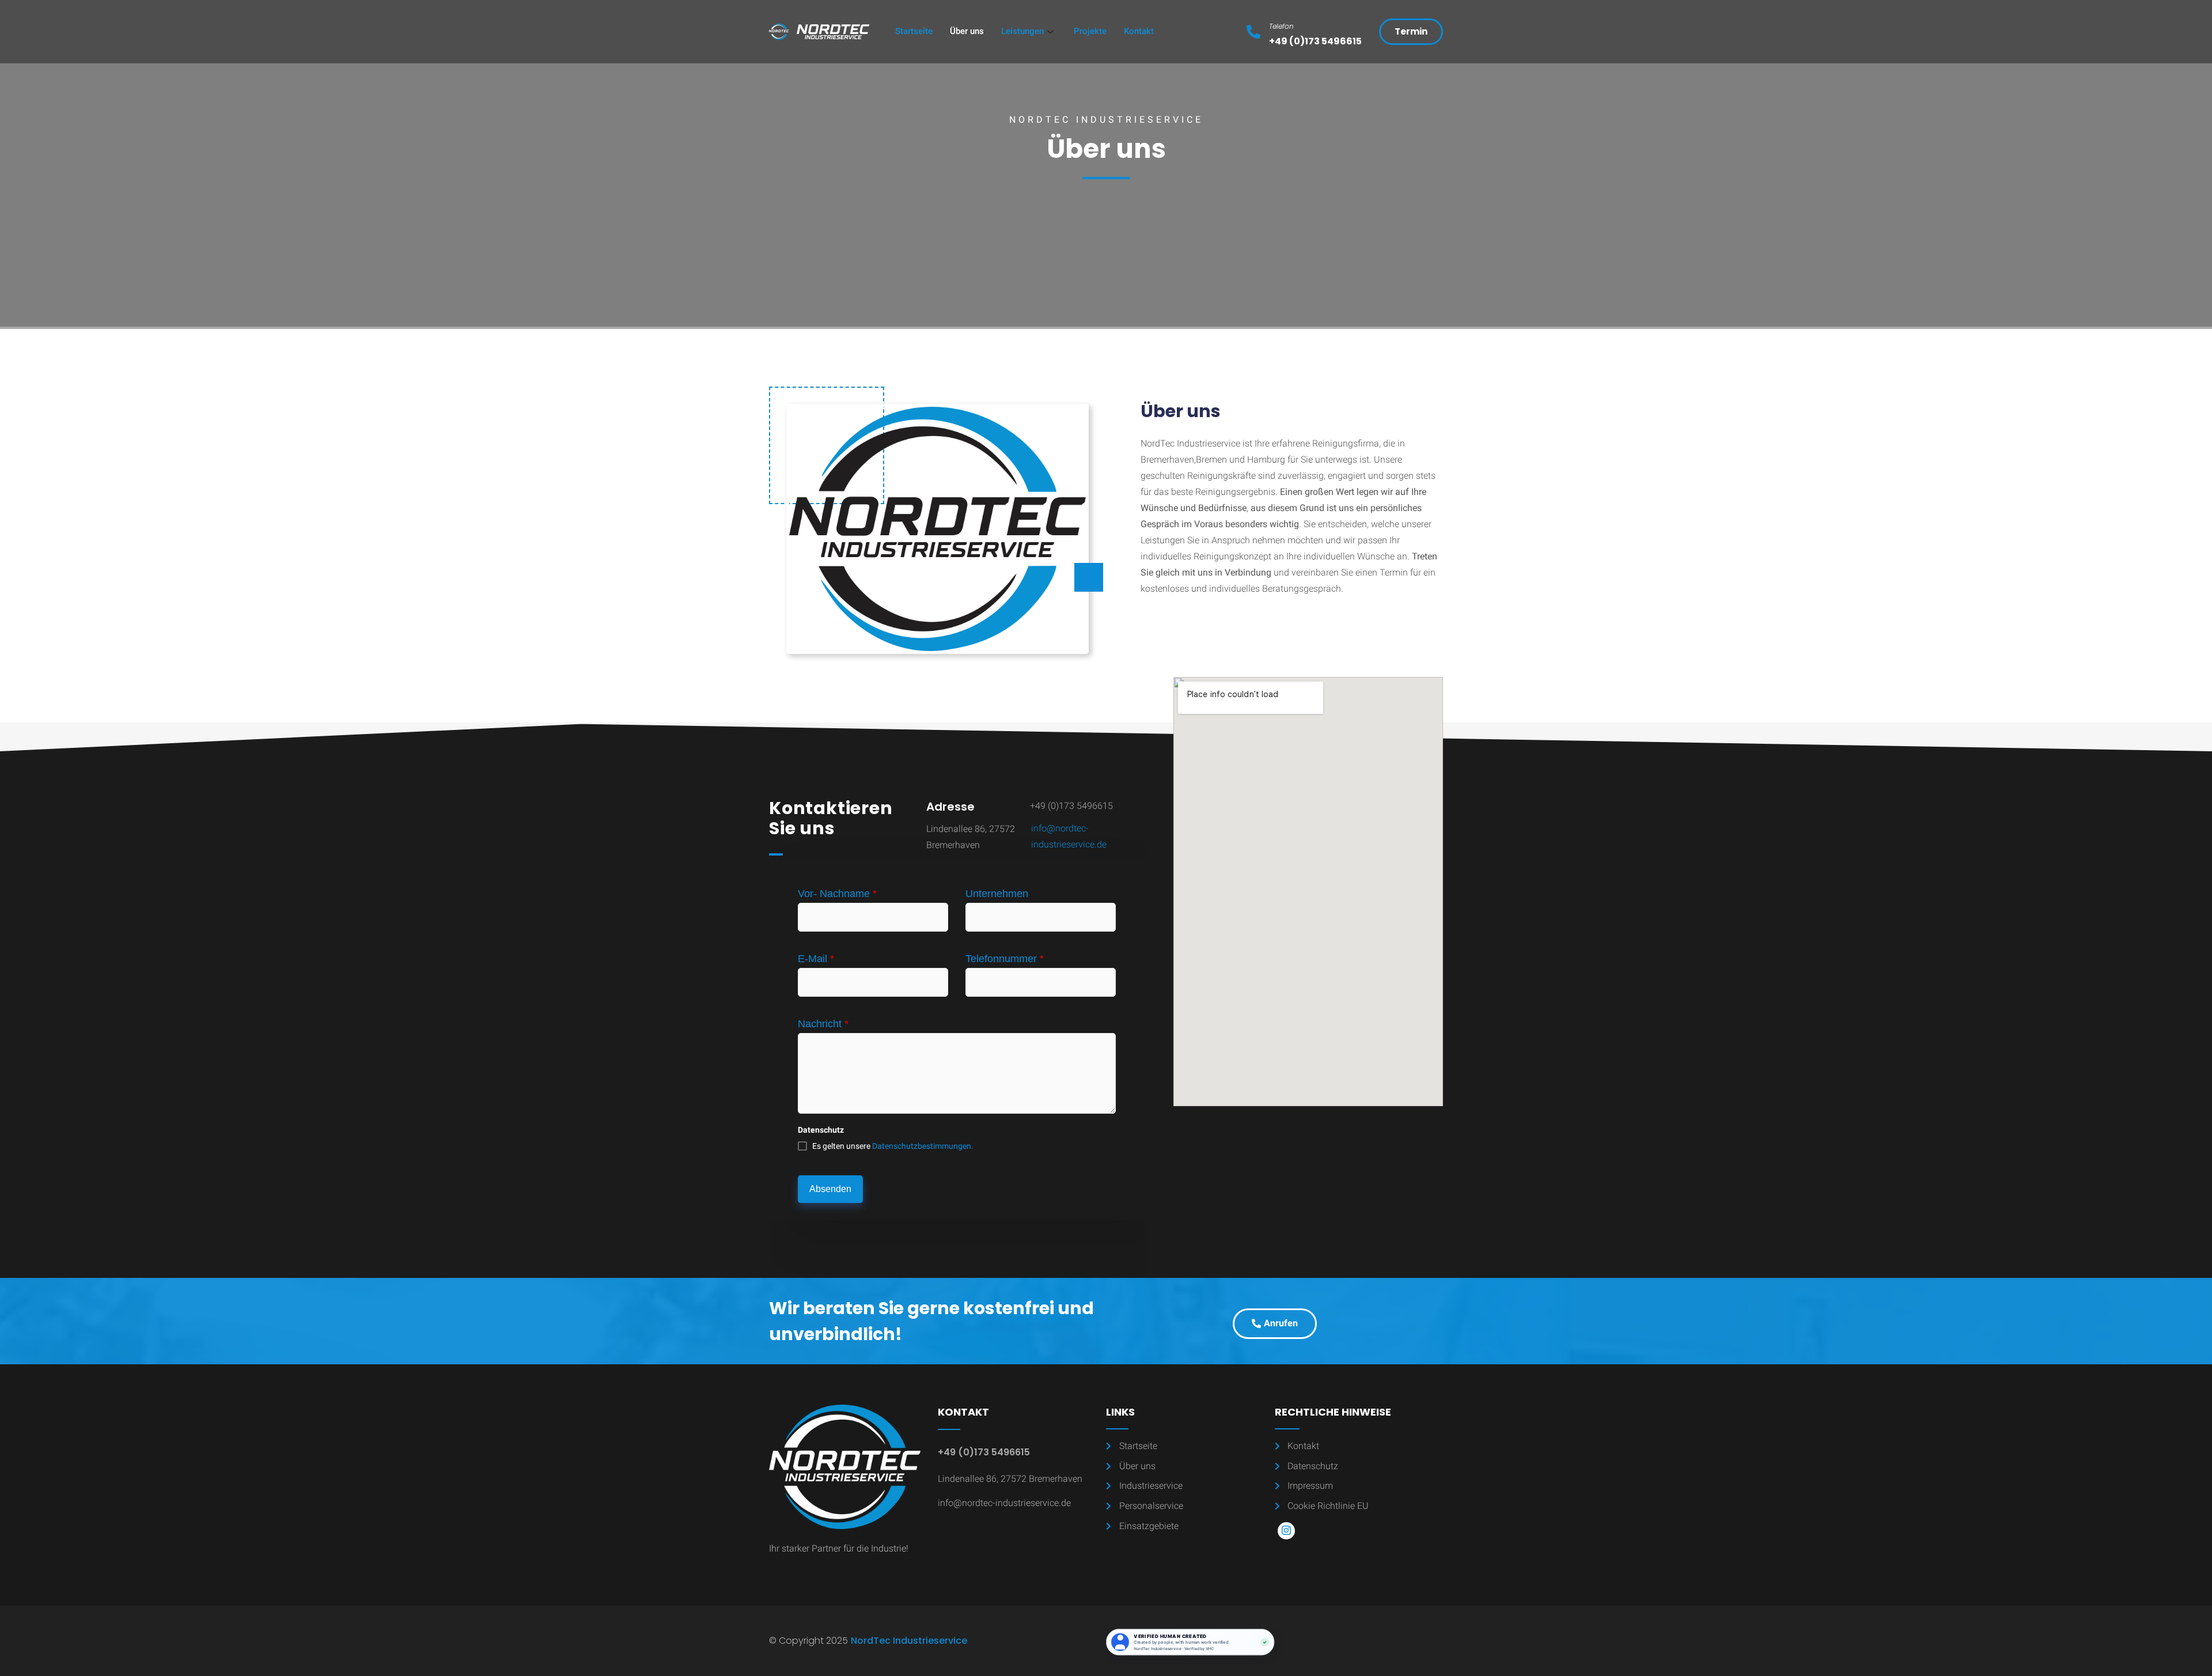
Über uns (967, 31)
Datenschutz (821, 1130)
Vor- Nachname (837, 894)
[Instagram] (1286, 1531)
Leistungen (1022, 31)
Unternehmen (997, 894)
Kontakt (1139, 31)
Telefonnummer (1005, 959)
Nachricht (823, 1024)
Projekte (1090, 31)
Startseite (914, 31)
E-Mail (816, 959)
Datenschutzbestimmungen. (923, 1146)
